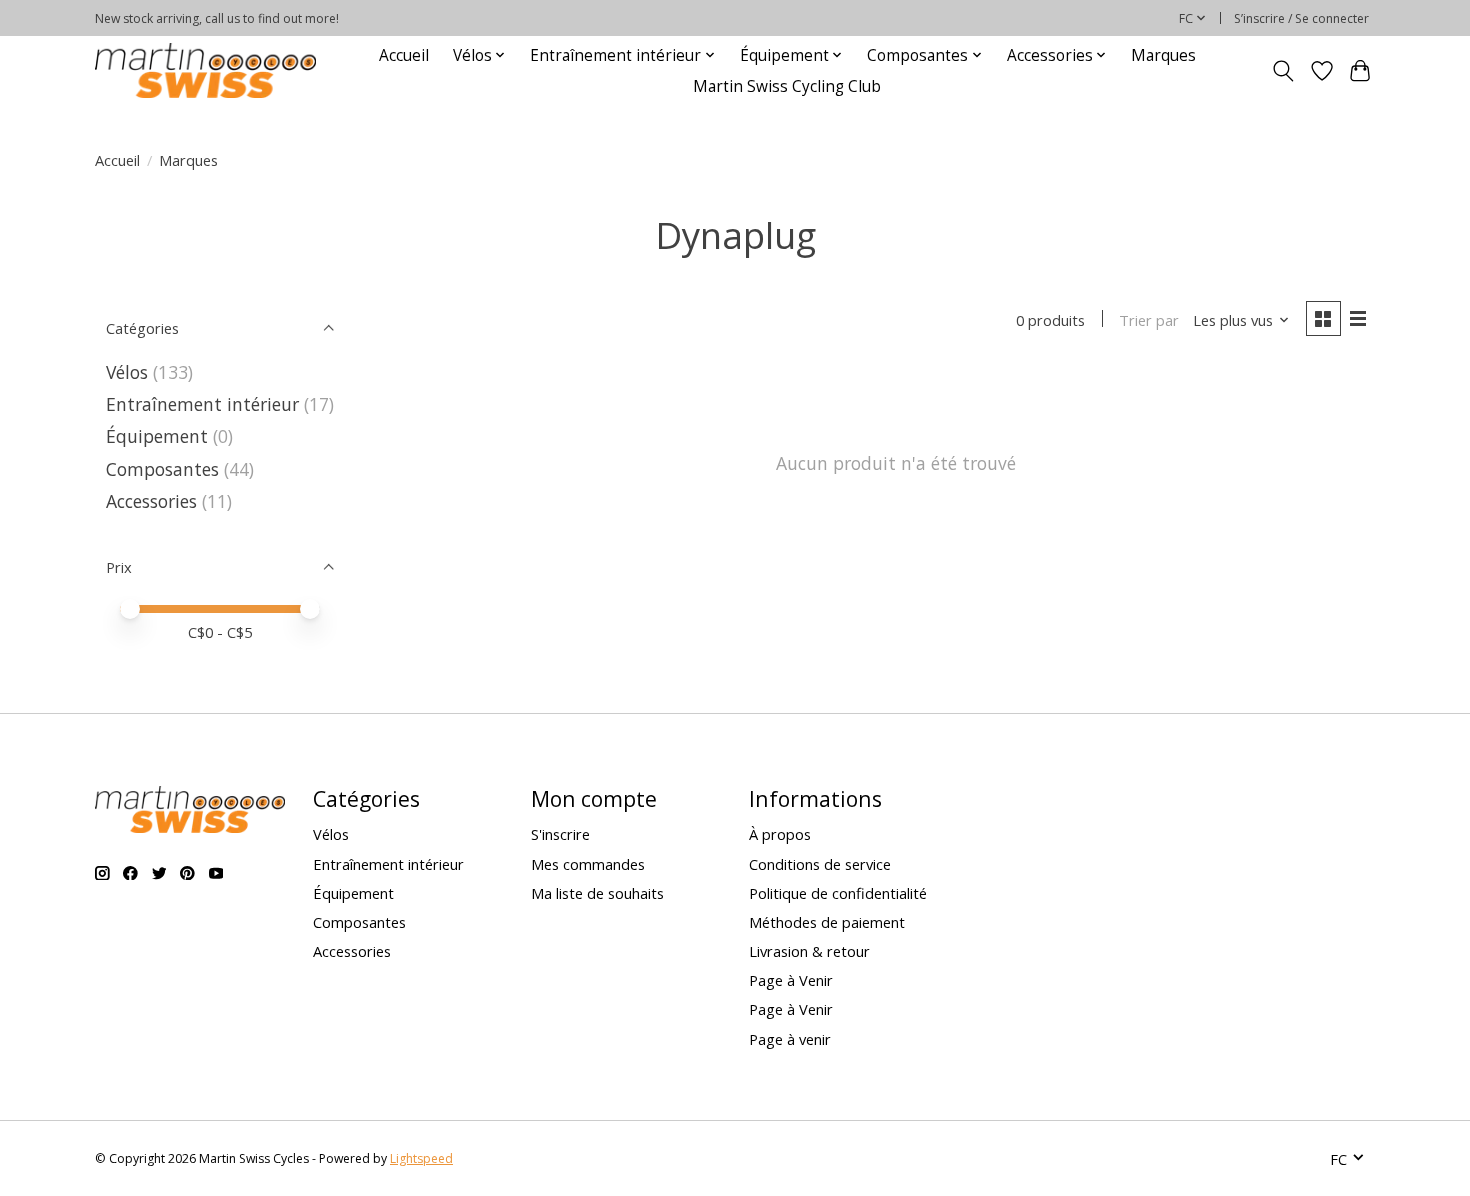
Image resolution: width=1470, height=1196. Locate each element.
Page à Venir (791, 980)
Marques (1163, 55)
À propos (780, 834)
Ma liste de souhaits (597, 893)
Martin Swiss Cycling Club (787, 86)
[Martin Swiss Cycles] (205, 70)
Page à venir (790, 1039)
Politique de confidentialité (838, 893)
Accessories (154, 501)
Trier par (1149, 320)
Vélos (127, 372)
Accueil (404, 55)
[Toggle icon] (1283, 71)
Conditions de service (820, 864)
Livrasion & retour (809, 951)
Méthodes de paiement (827, 922)
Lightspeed (421, 1158)
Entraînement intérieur (202, 404)
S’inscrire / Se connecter (1301, 18)
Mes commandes (588, 864)
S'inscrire (560, 834)
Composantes (162, 469)
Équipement (157, 436)
